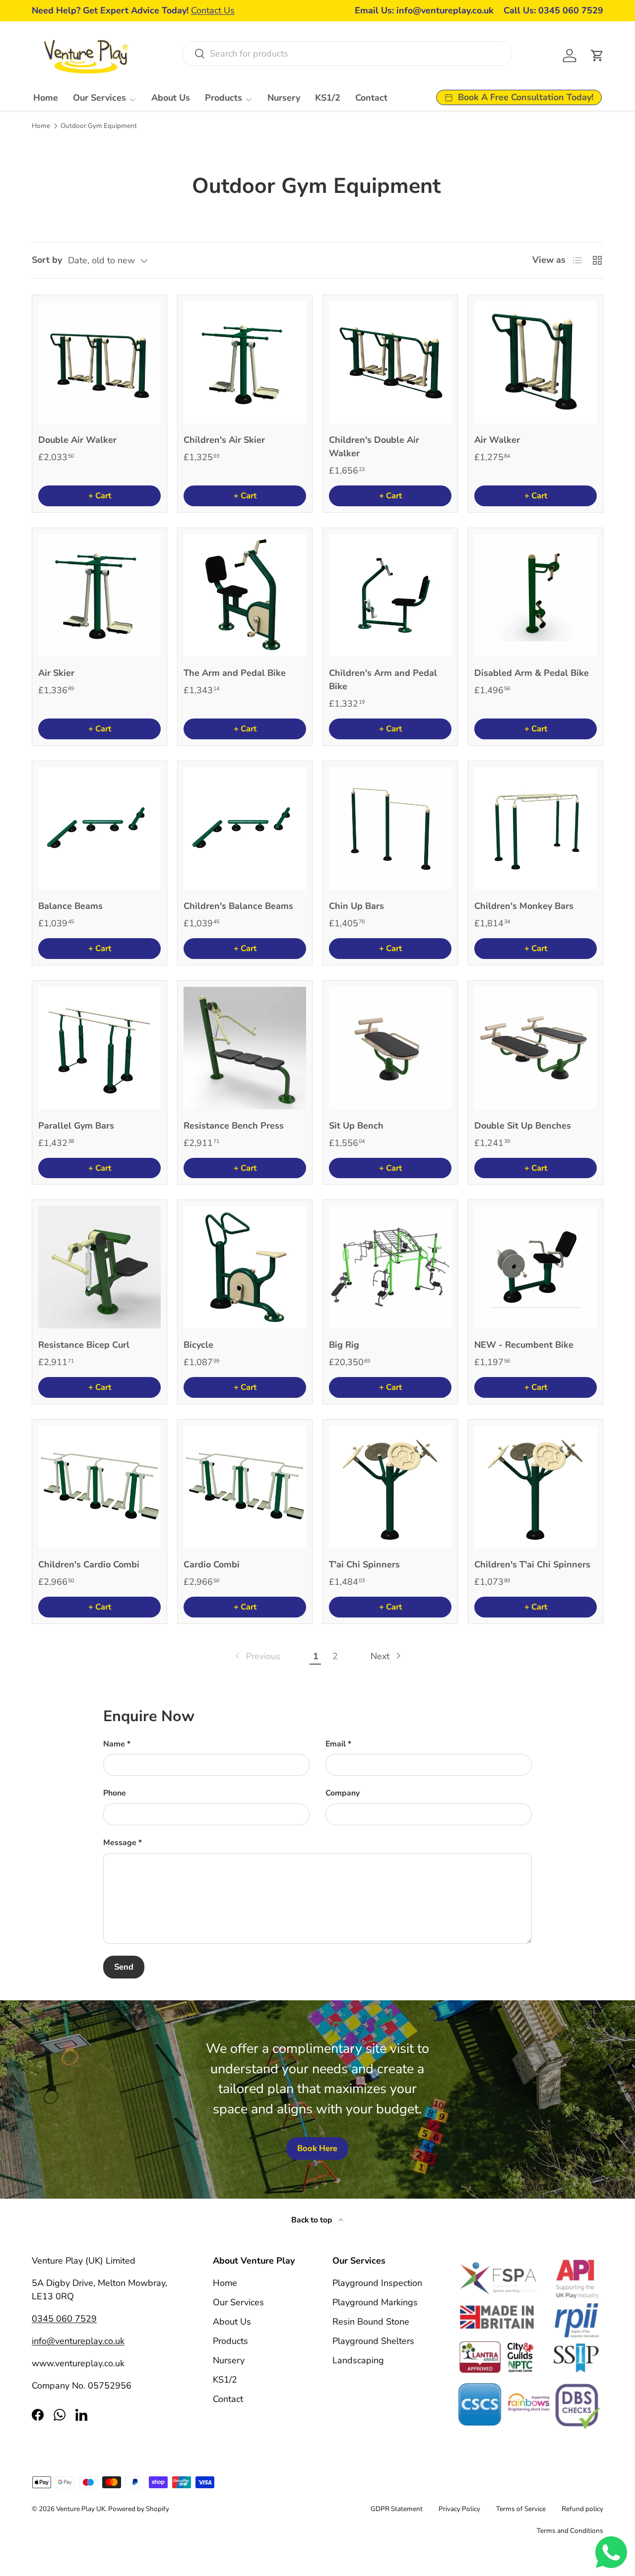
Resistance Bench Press (234, 1126)
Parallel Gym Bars (76, 1126)
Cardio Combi (212, 1564)
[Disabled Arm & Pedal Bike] (536, 595)
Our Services (99, 98)
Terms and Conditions (570, 2531)
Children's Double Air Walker (374, 447)
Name (114, 1744)
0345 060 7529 (64, 2319)
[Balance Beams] (99, 828)
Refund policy (582, 2509)
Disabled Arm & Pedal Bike (532, 673)
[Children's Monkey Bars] (536, 828)
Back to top (313, 2220)
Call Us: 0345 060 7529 (553, 10)
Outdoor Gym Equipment (99, 126)
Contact (371, 98)
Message (120, 1843)
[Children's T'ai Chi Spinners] (536, 1487)
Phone (115, 1793)
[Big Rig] (390, 1267)
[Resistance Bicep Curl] (99, 1267)
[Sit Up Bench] (390, 1048)
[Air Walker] (536, 362)
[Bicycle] (245, 1267)
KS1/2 (328, 98)
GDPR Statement (397, 2509)
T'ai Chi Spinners (364, 1564)
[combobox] (347, 54)
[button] (597, 56)
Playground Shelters (373, 2341)
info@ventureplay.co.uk (78, 2341)
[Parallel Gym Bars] (99, 1048)
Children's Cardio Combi (89, 1564)
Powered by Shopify (139, 2509)
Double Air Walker (77, 440)
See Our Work (208, 10)
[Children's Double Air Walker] (390, 362)
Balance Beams (70, 906)
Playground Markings (375, 2302)
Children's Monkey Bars (524, 906)
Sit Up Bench (356, 1126)
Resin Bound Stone (371, 2322)
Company (343, 1793)
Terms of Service (521, 2509)
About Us (171, 98)
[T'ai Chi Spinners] (390, 1487)
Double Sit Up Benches (523, 1126)
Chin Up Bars (356, 906)
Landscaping (358, 2360)
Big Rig (344, 1345)
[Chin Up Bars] (390, 828)
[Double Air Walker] (99, 362)
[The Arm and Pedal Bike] (245, 595)
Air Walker (497, 440)
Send (124, 1967)
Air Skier (56, 673)
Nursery (284, 98)
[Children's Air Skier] (245, 362)
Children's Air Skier (224, 440)
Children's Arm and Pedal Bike (383, 680)
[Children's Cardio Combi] (99, 1487)
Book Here (317, 2148)
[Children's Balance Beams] (245, 828)
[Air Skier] (99, 595)
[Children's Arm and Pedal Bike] (390, 595)
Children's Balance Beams (238, 906)
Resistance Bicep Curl (84, 1345)
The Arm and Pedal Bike (235, 673)
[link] (257, 1656)
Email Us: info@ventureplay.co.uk (424, 10)
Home (46, 98)
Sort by (47, 260)
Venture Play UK (81, 2509)
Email (336, 1744)
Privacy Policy (459, 2509)
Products (223, 98)
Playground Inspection (377, 2283)
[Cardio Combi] (245, 1487)
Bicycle (198, 1345)
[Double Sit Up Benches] (536, 1048)
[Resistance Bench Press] (245, 1048)
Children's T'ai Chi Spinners (532, 1564)
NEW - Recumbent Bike (524, 1345)
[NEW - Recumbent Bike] (536, 1267)
